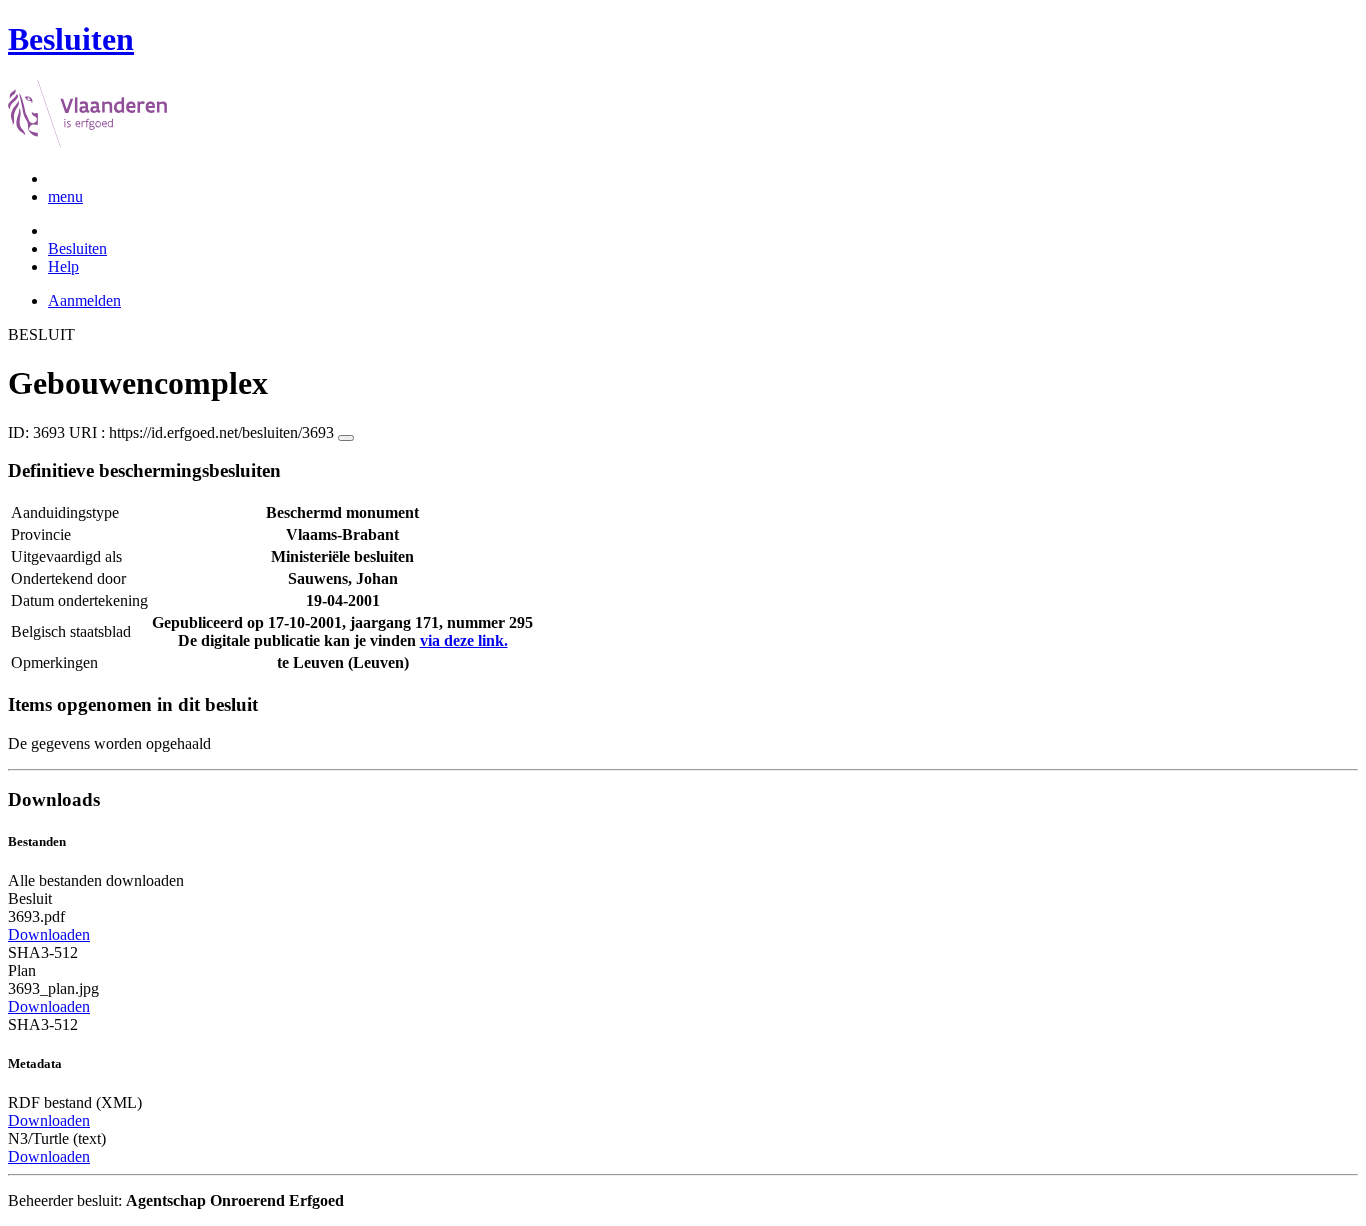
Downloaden (49, 934)
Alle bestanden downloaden (96, 880)
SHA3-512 (43, 952)
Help (63, 266)
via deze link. (464, 640)
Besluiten (77, 248)
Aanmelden (84, 300)
